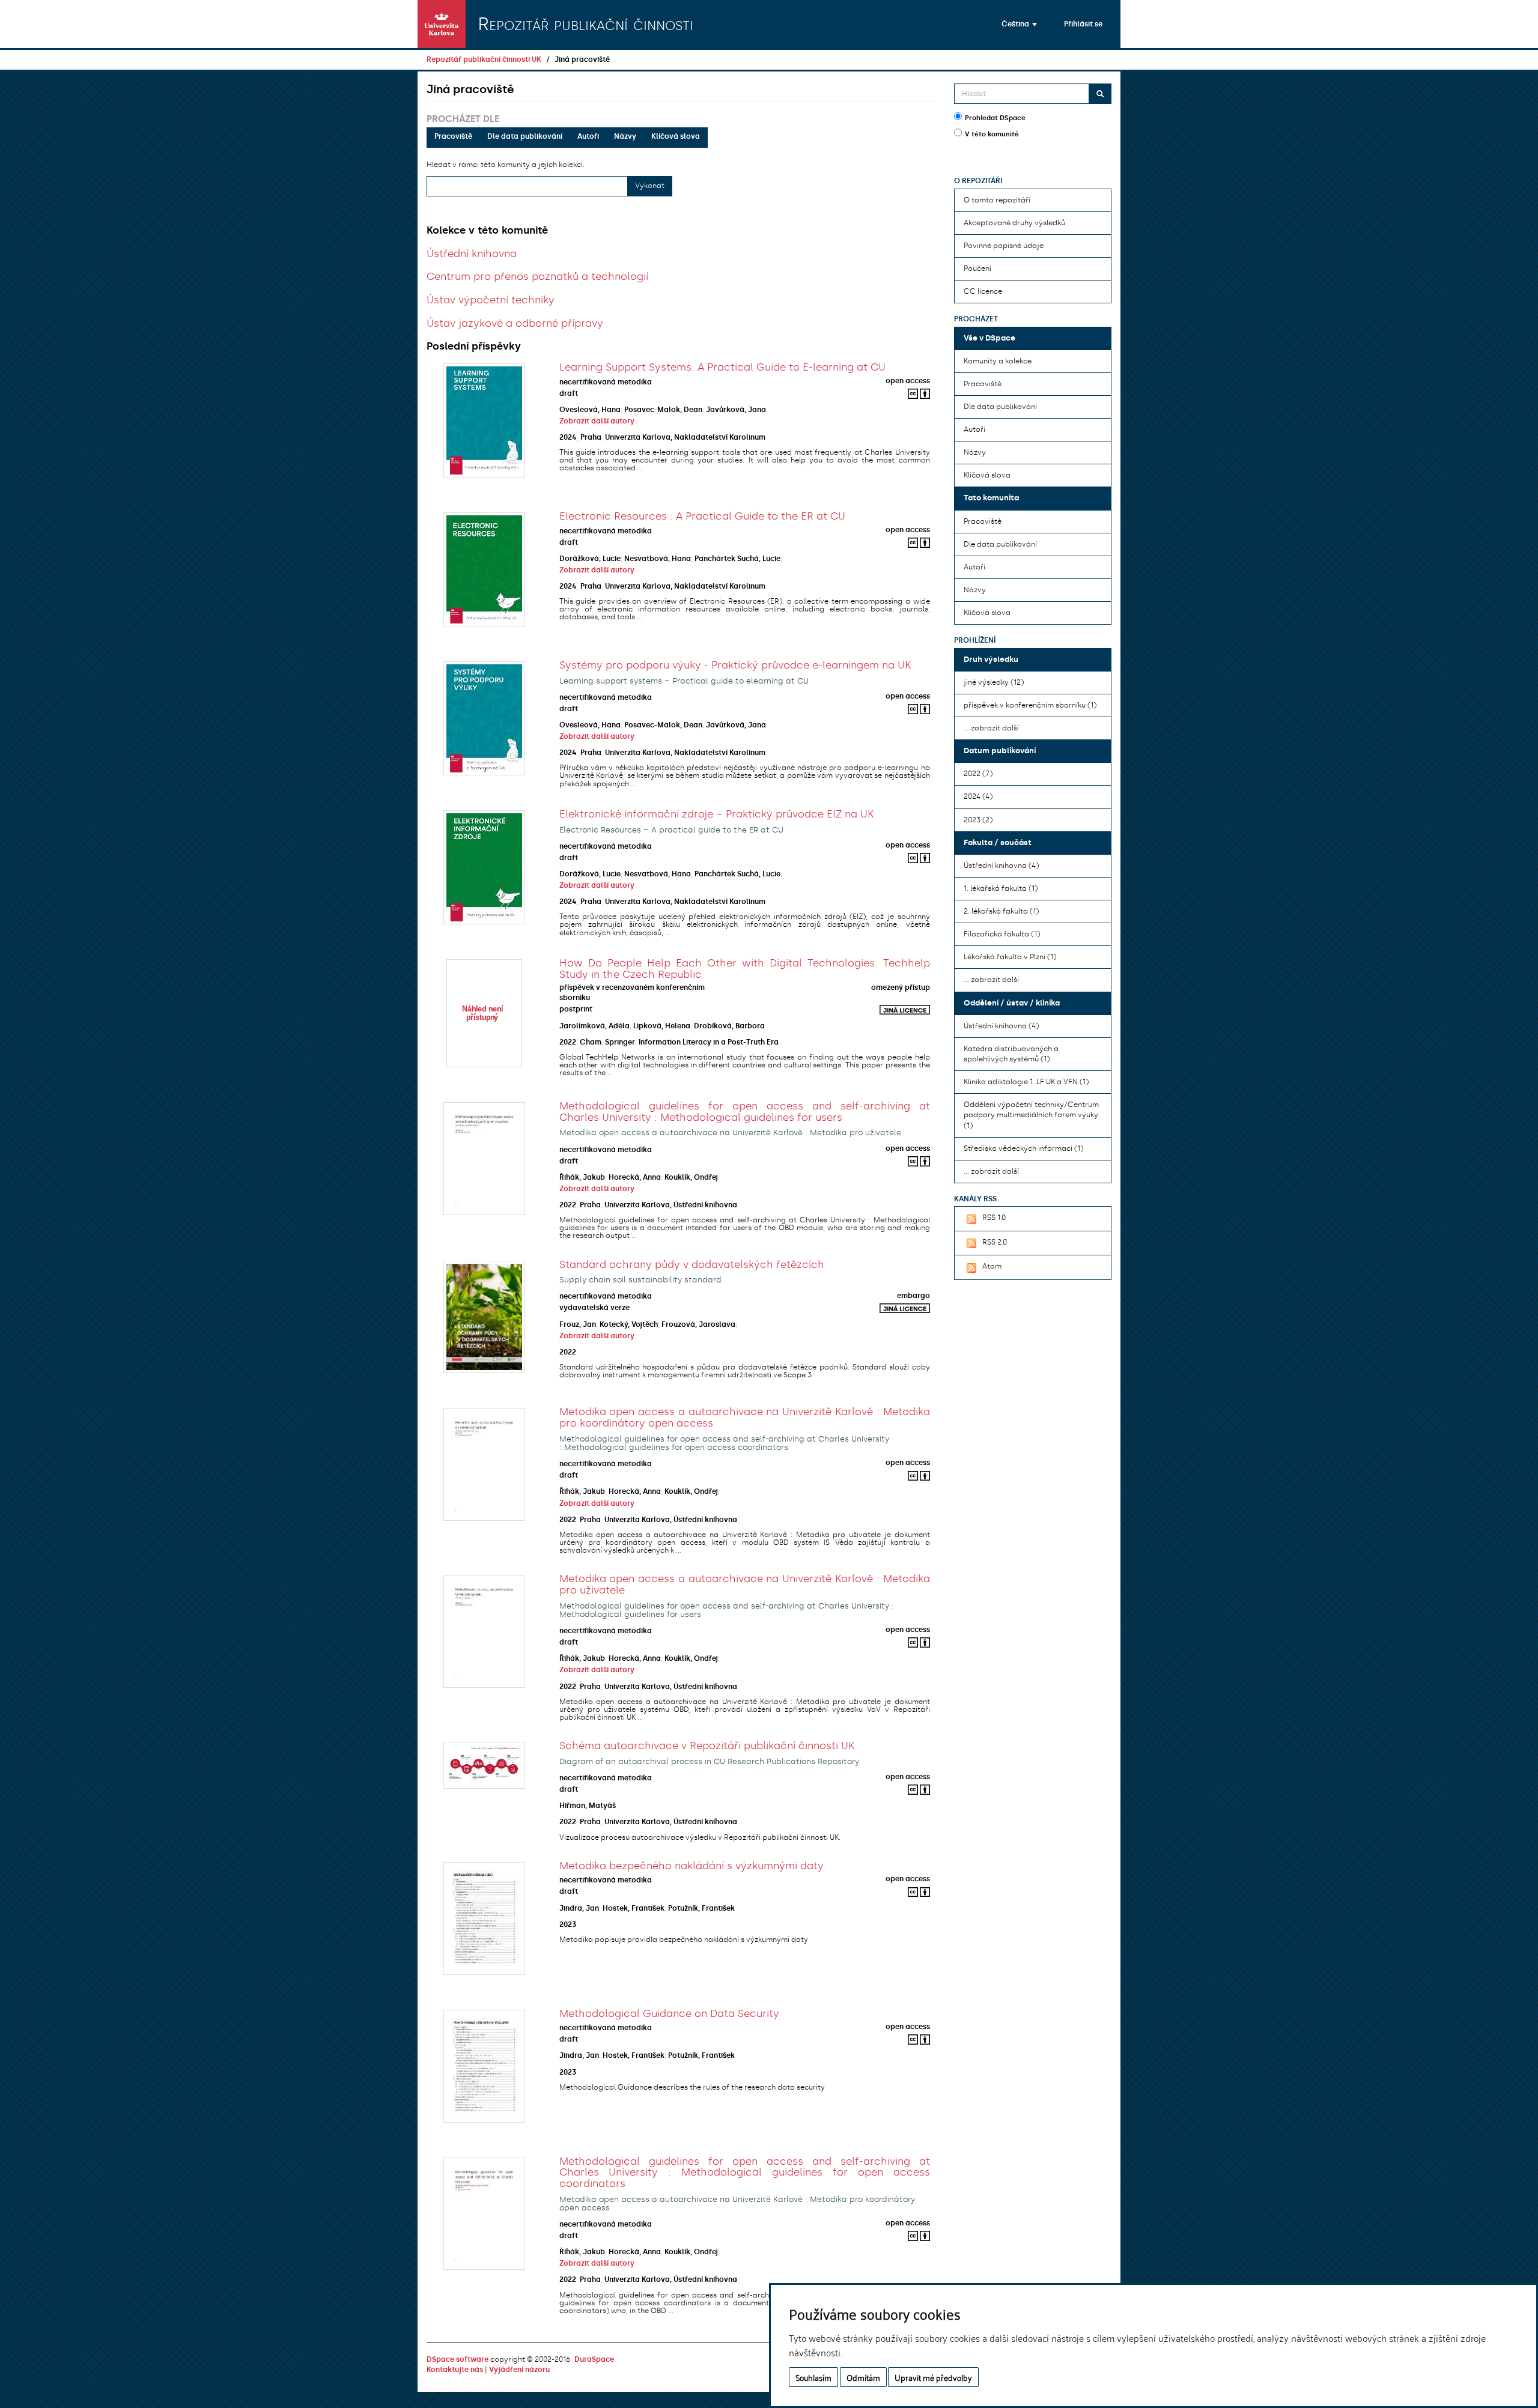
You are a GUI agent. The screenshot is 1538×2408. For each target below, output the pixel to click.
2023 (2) (978, 820)
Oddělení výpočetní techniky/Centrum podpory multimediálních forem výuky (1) (1031, 1115)
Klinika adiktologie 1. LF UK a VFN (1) (1026, 1082)
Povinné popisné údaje (1004, 246)
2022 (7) (978, 774)
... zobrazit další (991, 728)
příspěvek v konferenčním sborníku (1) (1030, 705)
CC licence (983, 291)
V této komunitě (992, 134)
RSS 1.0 (994, 1218)
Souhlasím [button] (813, 2377)
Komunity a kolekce (998, 361)
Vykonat (650, 186)
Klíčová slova (676, 136)
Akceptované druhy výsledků (1014, 223)
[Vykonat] (1100, 94)
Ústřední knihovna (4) (1001, 866)
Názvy (625, 136)
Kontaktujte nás (455, 2370)
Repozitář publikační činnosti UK (484, 59)
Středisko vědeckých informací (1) (1023, 1148)
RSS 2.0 (995, 1242)
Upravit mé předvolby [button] (933, 2377)
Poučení (977, 268)
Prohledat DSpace (995, 118)
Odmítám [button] (863, 2377)
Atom (992, 1266)
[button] (1019, 24)
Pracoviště (453, 136)
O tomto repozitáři (997, 200)
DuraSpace (594, 2359)
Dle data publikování (525, 136)
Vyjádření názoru (519, 2370)
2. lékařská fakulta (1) (1001, 911)
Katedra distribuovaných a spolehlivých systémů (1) (1011, 1054)
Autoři (588, 136)
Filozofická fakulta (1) (1002, 934)
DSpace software (457, 2359)
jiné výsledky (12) (994, 682)
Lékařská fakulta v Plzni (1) (1010, 957)
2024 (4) (978, 796)
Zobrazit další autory (597, 421)
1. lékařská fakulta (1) (1001, 888)
